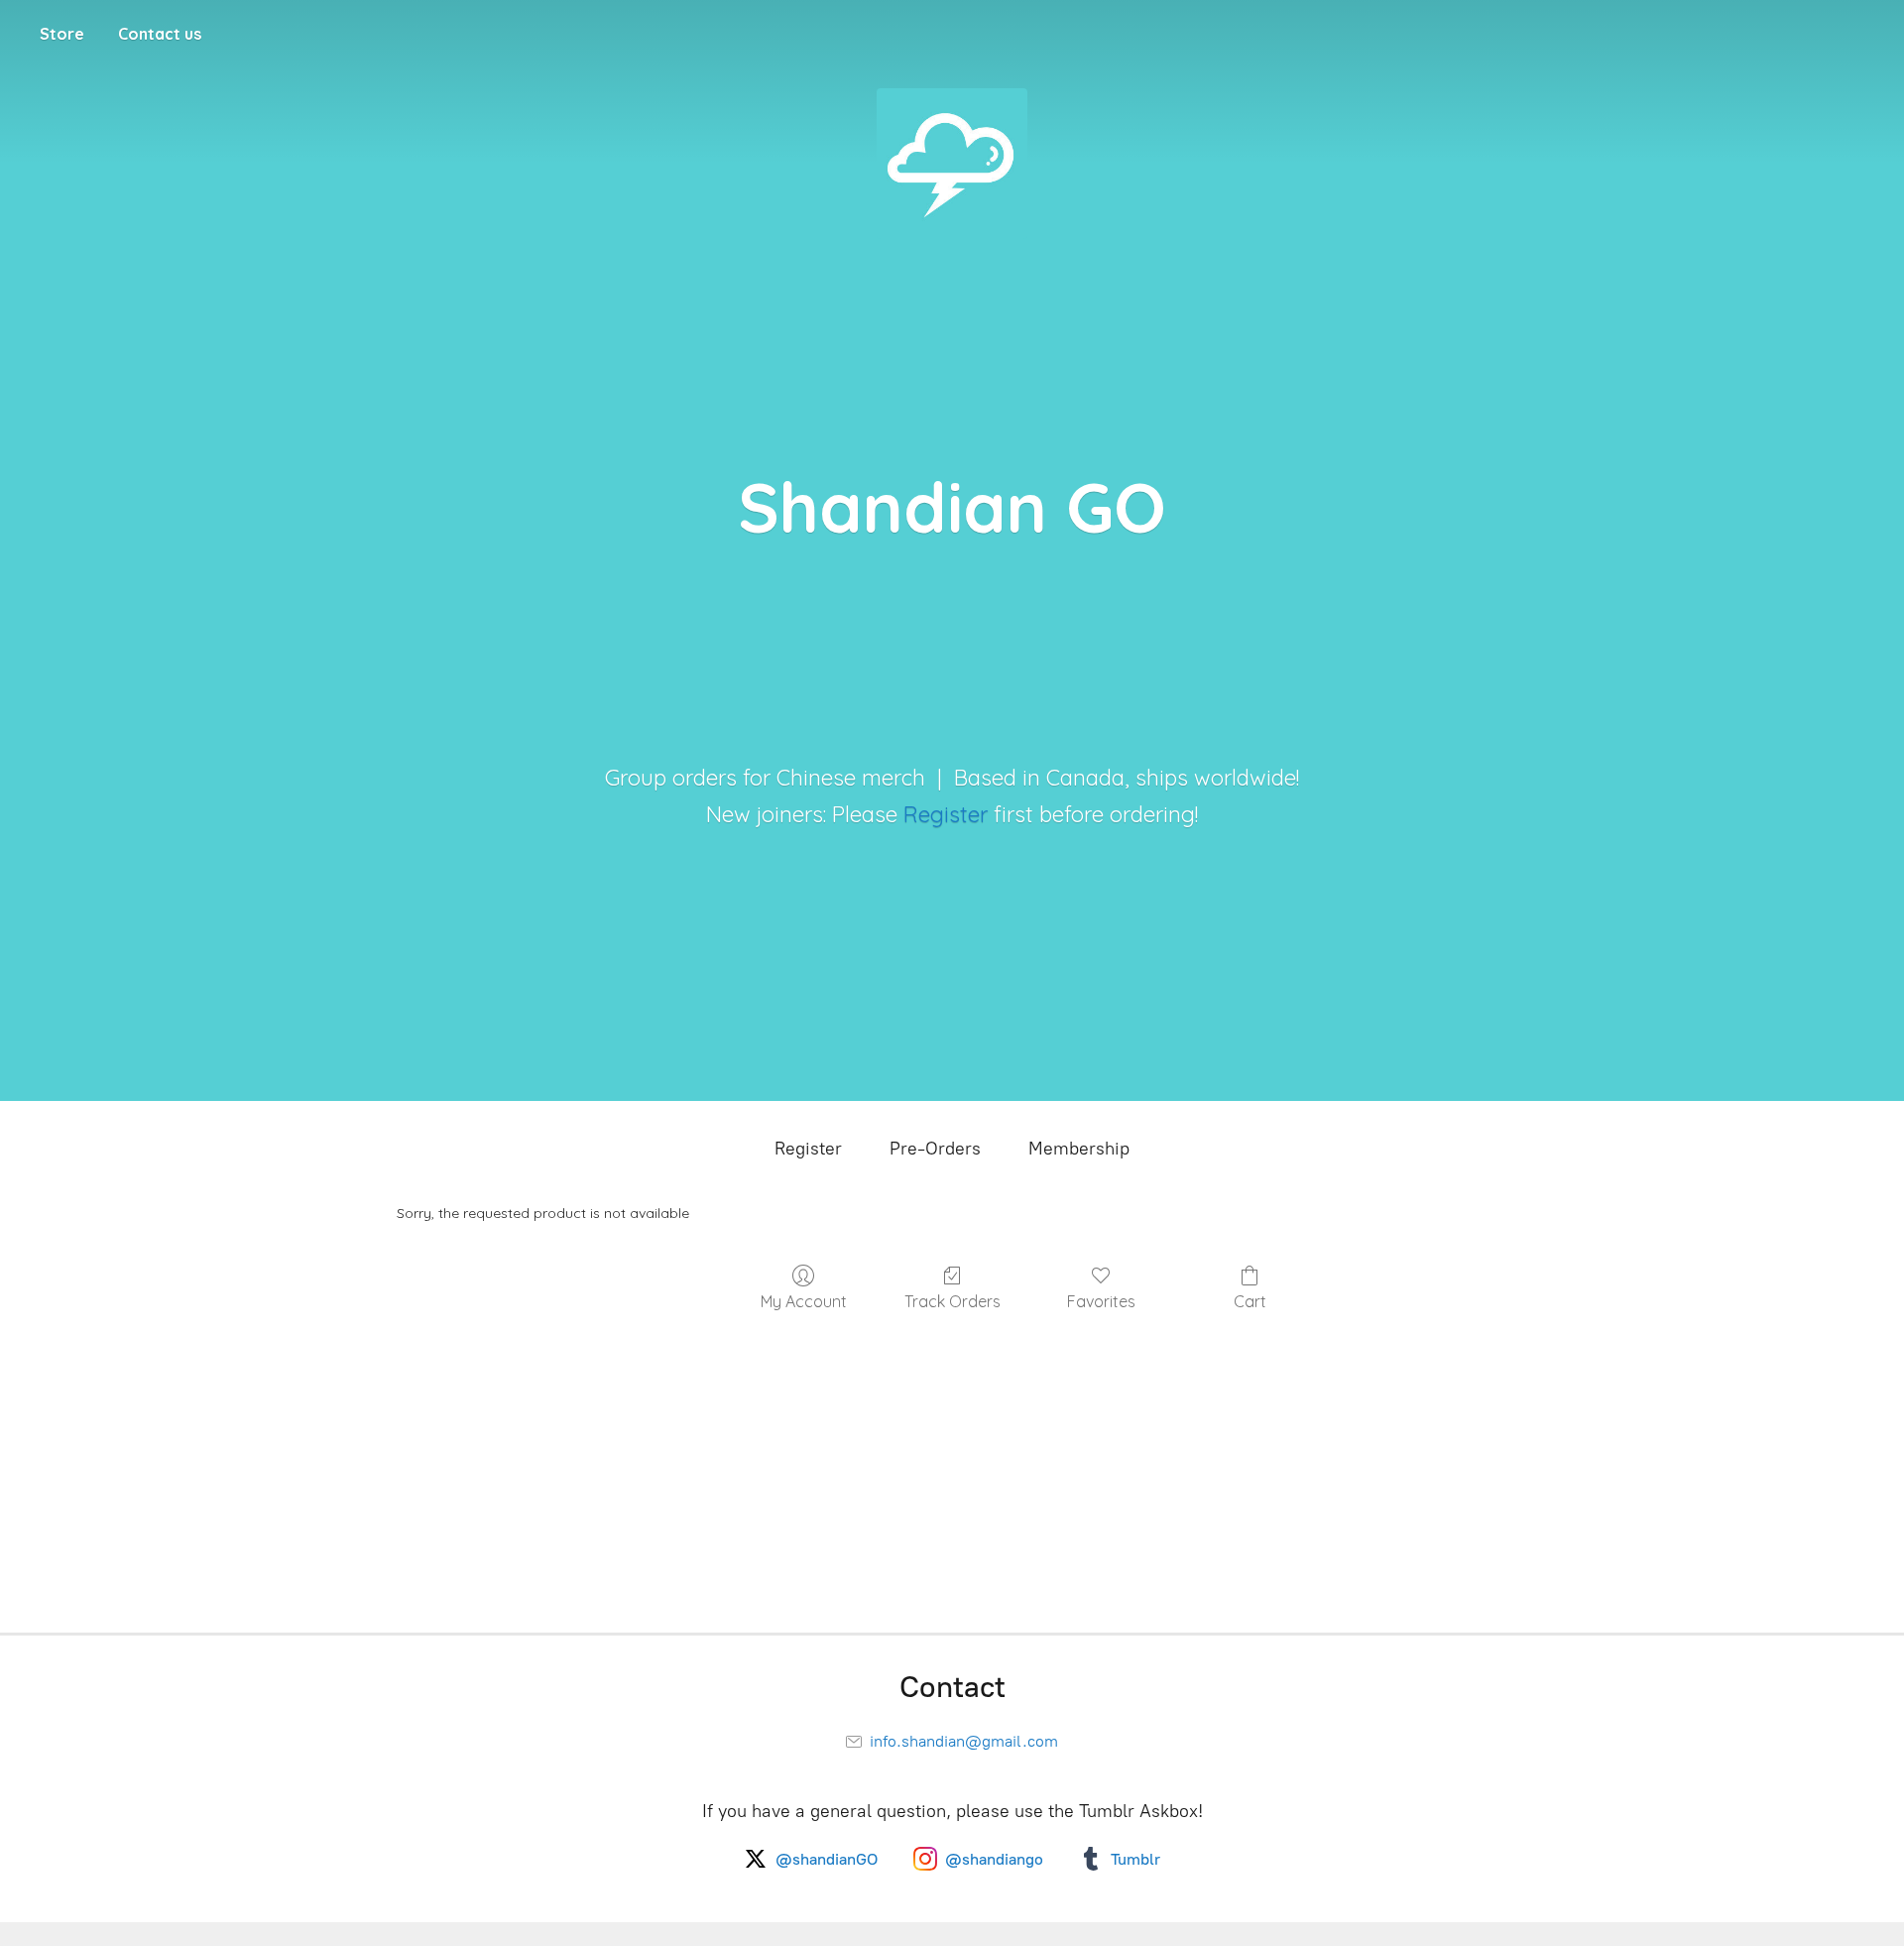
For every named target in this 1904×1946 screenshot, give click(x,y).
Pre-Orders (935, 1149)
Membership (1079, 1149)
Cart (1250, 1301)
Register (946, 814)
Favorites (1101, 1301)
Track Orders (952, 1301)
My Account (804, 1301)
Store (62, 34)
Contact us (160, 34)
